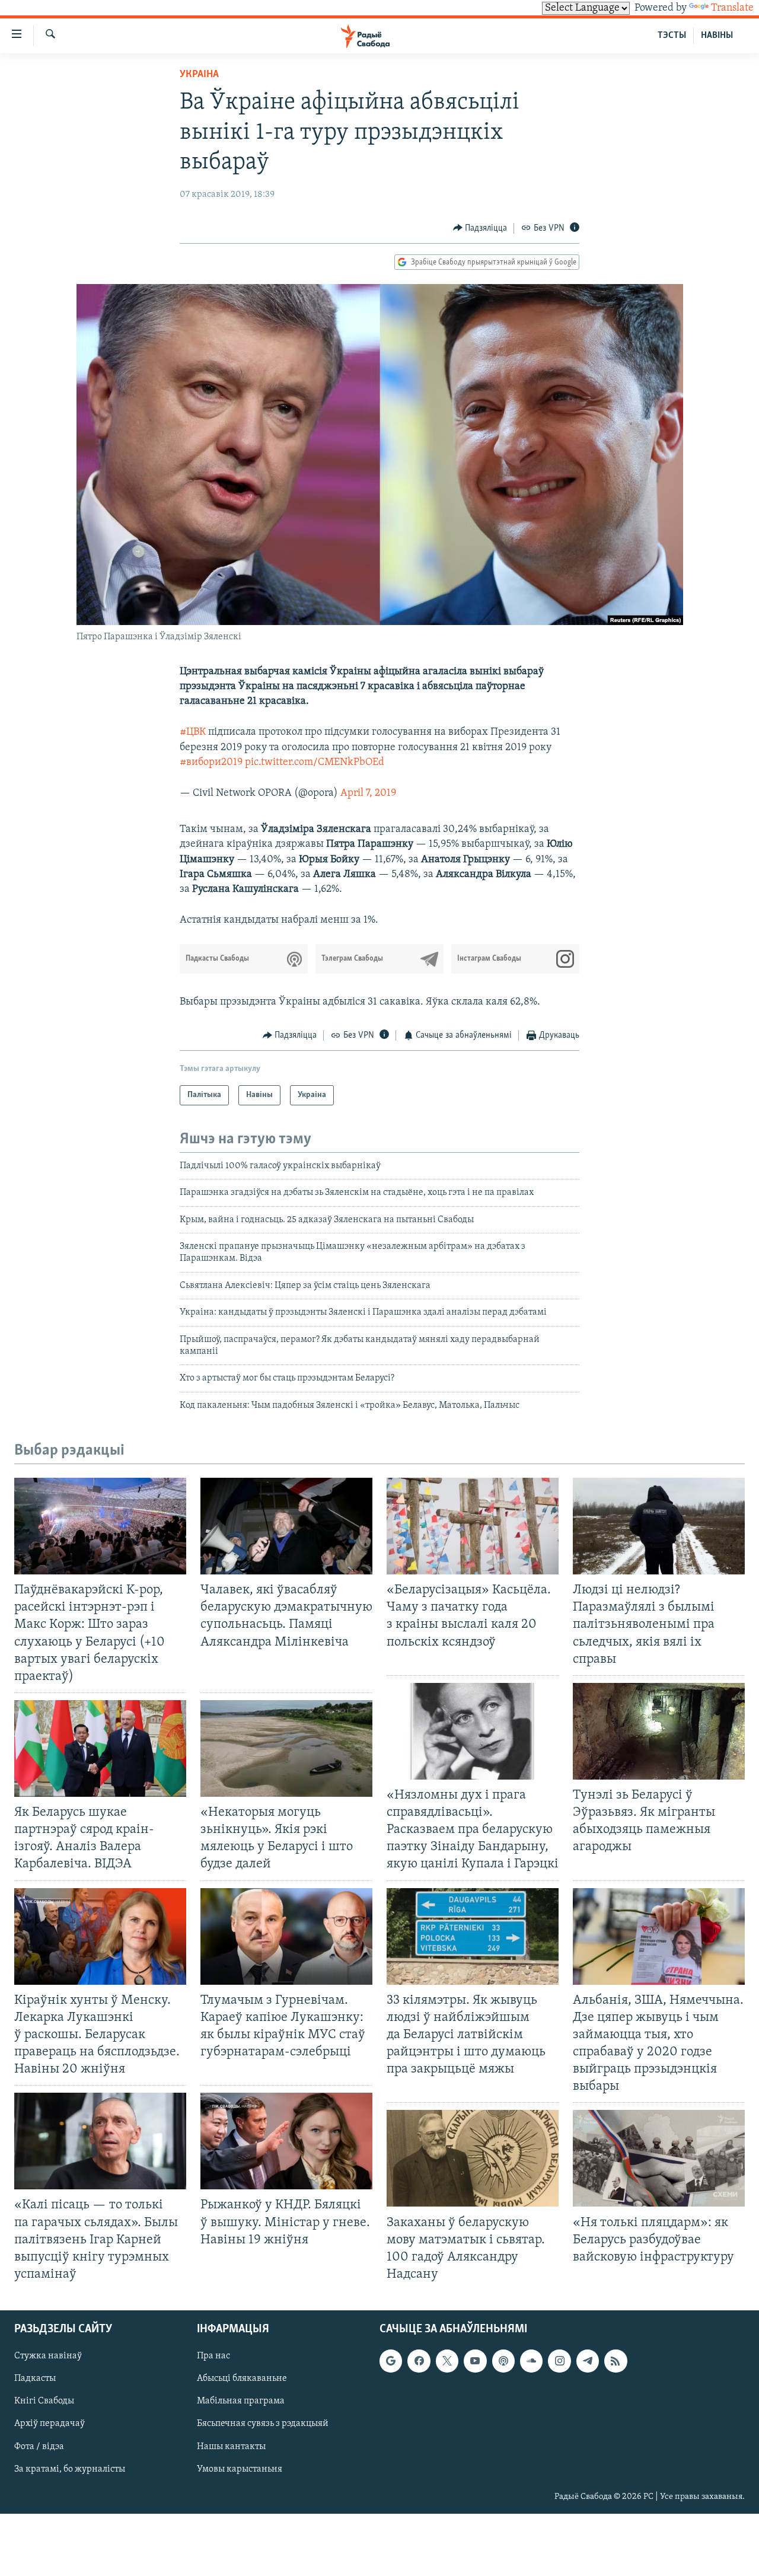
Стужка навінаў (48, 2356)
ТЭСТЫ (672, 36)
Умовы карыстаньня (240, 2469)
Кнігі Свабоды (44, 2402)
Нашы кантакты (231, 2447)
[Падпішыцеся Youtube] (475, 2361)
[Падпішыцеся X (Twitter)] (447, 2361)
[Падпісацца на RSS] (616, 2361)
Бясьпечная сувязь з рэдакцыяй (263, 2424)
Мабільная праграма (241, 2402)
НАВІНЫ (717, 36)
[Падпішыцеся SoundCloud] (531, 2361)
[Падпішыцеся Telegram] (588, 2361)
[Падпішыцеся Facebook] (419, 2361)
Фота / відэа (39, 2447)
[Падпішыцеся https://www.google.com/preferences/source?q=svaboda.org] (391, 2361)
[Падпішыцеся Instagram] (559, 2361)
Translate (732, 8)
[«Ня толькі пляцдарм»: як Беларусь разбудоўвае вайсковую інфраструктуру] (659, 2158)
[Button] (480, 228)
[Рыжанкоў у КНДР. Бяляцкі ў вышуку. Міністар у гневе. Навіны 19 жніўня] (286, 2141)
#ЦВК (193, 732)
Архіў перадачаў (50, 2424)
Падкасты (35, 2379)
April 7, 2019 (368, 793)
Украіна (199, 75)
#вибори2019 (211, 763)
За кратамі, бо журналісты (70, 2469)
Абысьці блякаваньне (242, 2379)
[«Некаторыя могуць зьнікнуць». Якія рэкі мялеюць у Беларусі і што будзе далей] (286, 1748)
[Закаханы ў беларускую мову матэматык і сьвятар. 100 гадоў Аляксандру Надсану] (473, 2158)
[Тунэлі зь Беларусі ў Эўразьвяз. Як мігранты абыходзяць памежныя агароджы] (659, 1731)
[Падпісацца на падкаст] (503, 2361)
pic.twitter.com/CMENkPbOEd (315, 763)
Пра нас (213, 2356)
